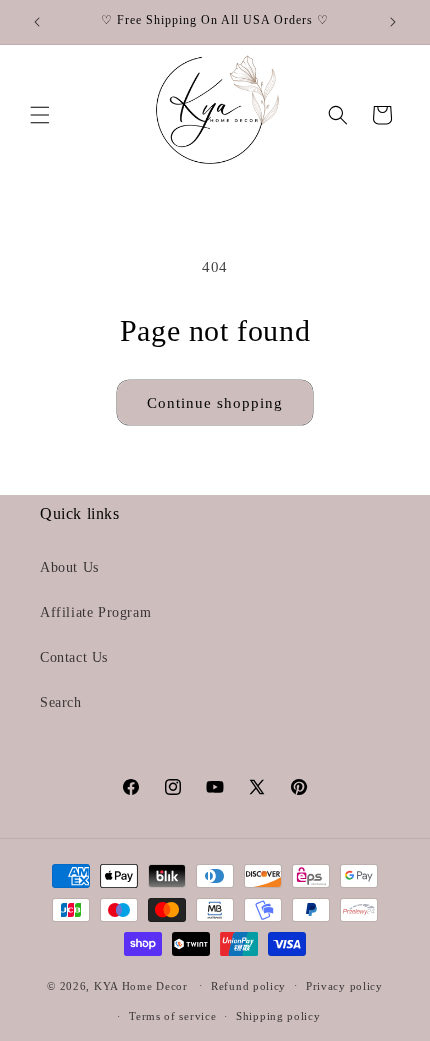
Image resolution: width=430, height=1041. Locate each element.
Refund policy (248, 986)
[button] (40, 115)
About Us (69, 567)
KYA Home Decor (141, 985)
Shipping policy (278, 1016)
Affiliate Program (95, 612)
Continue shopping (215, 403)
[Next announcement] (393, 22)
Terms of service (172, 1016)
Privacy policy (344, 986)
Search (61, 702)
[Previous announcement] (37, 22)
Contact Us (74, 657)
